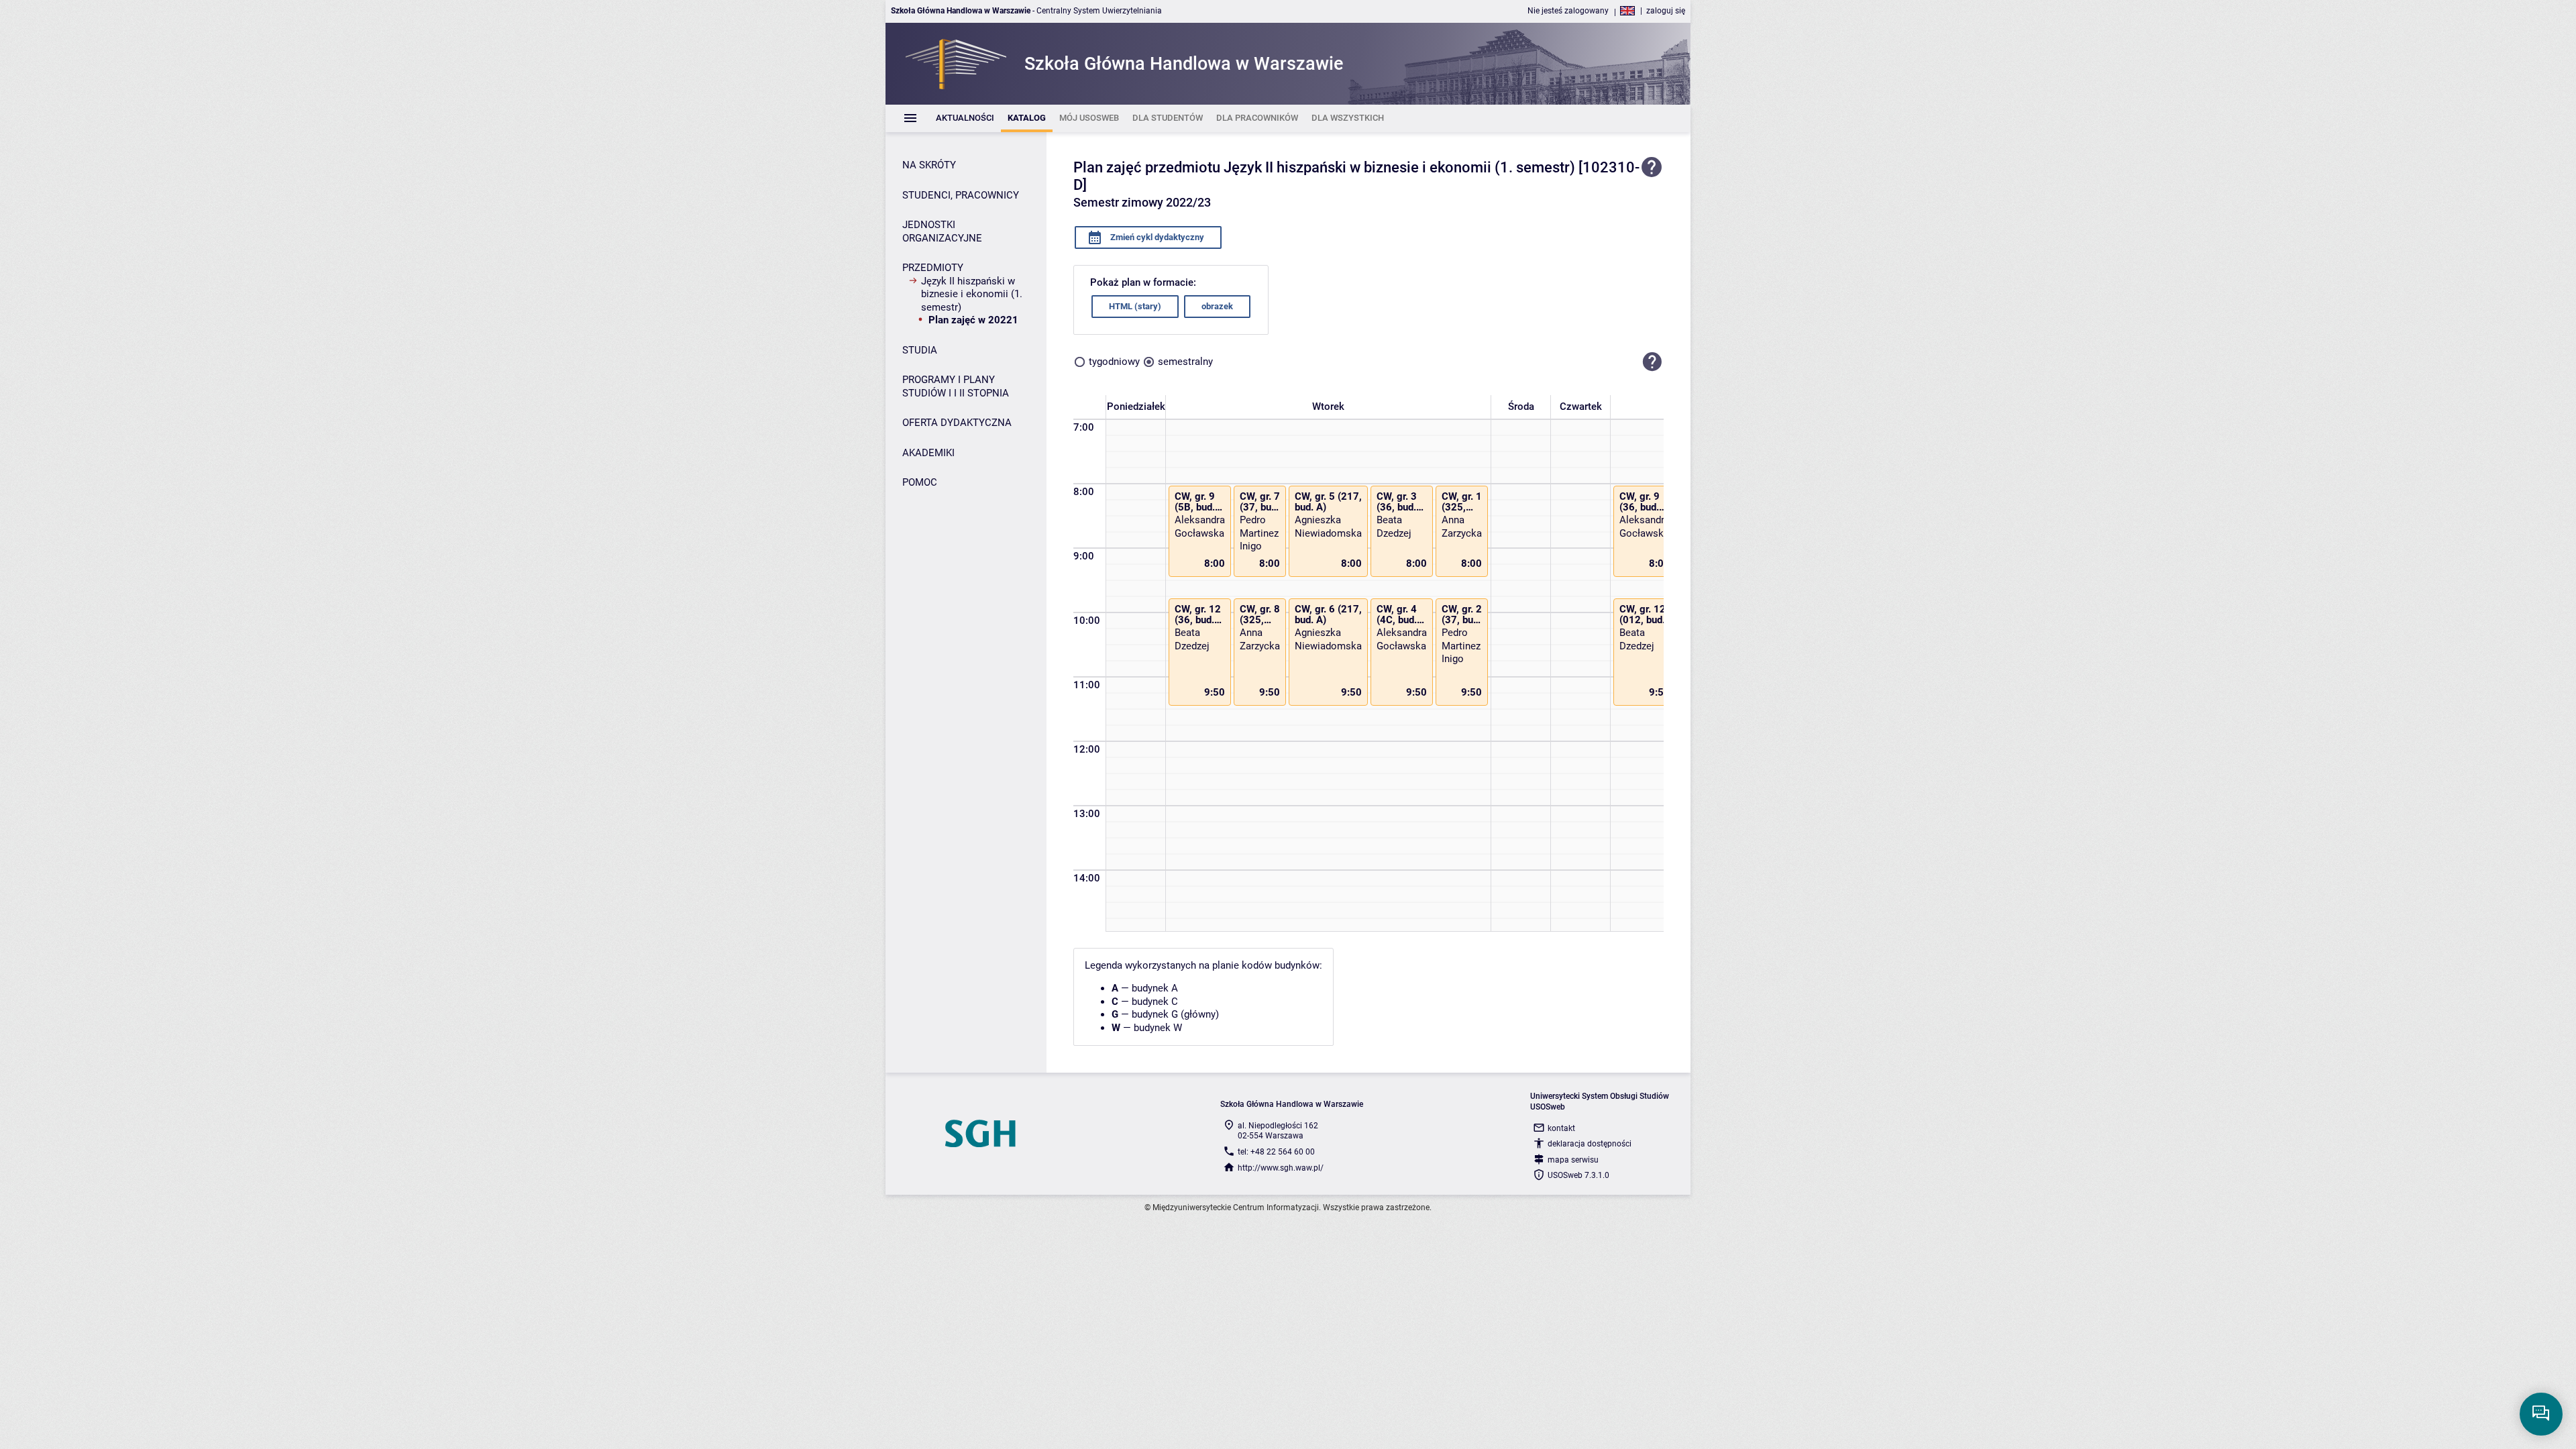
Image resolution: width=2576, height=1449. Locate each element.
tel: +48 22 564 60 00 (1276, 1152)
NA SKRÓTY (929, 165)
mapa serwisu (1573, 1160)
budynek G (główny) (1175, 1014)
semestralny (1185, 362)
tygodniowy (1114, 362)
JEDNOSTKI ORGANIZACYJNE (942, 231)
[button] (1652, 362)
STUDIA (920, 350)
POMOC (920, 482)
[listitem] (965, 118)
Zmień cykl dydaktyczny (1156, 237)
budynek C (1155, 1002)
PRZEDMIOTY (933, 268)
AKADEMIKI (928, 453)
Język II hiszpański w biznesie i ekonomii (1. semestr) (972, 294)
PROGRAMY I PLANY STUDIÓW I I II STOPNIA (956, 386)
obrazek (1217, 306)
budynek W (1158, 1028)
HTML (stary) (1135, 306)
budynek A (1155, 988)
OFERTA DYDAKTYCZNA (957, 423)
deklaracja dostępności (1590, 1144)
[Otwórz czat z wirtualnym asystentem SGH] (2541, 1414)
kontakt (1561, 1128)
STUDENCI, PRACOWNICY (961, 195)
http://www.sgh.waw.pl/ (1281, 1168)
